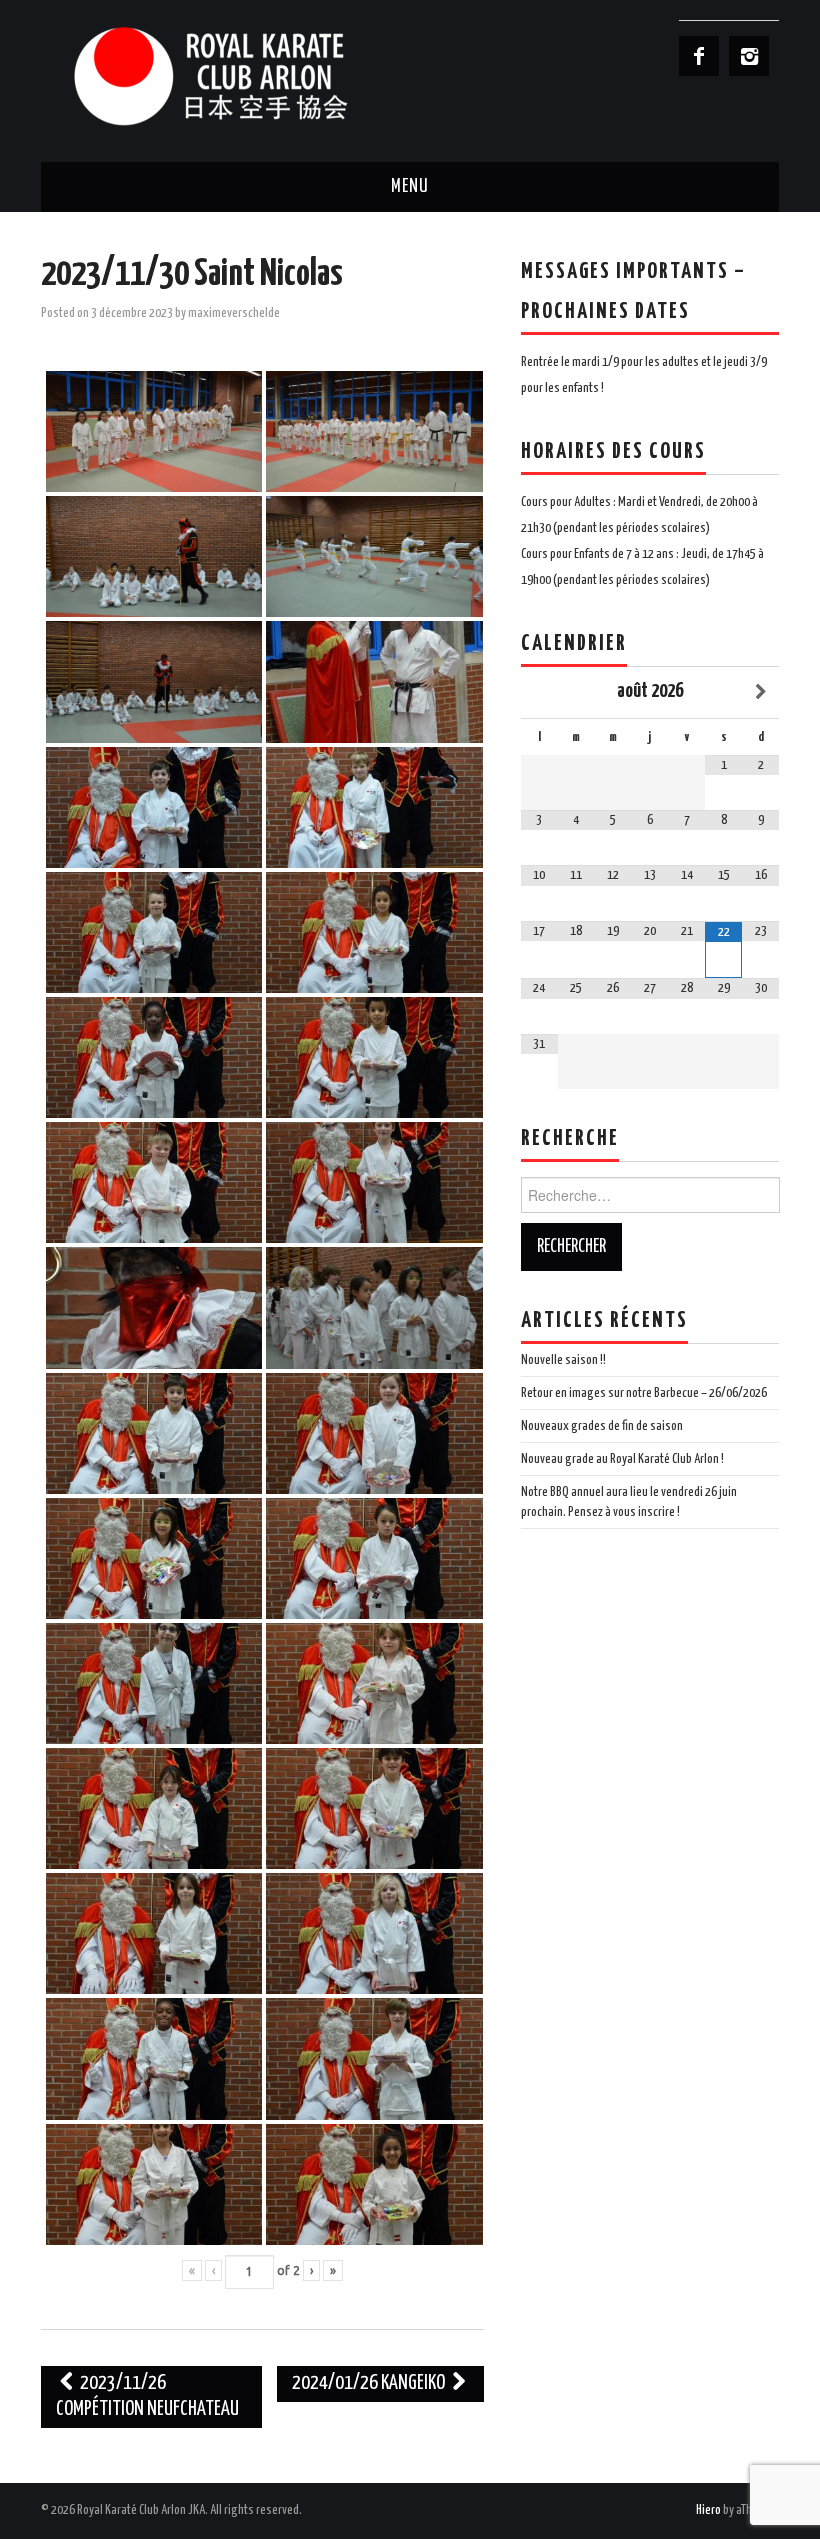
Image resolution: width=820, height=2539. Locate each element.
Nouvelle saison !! (563, 1360)
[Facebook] (699, 56)
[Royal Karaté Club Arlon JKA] (241, 75)
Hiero (708, 2510)
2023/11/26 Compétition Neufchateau (147, 2396)
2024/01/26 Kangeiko (370, 2383)
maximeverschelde (234, 313)
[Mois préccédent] (539, 692)
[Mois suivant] (760, 692)
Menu (410, 187)
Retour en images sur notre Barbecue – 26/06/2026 (644, 1393)
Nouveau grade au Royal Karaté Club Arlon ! (622, 1459)
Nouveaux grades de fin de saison (602, 1426)
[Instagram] (749, 56)
